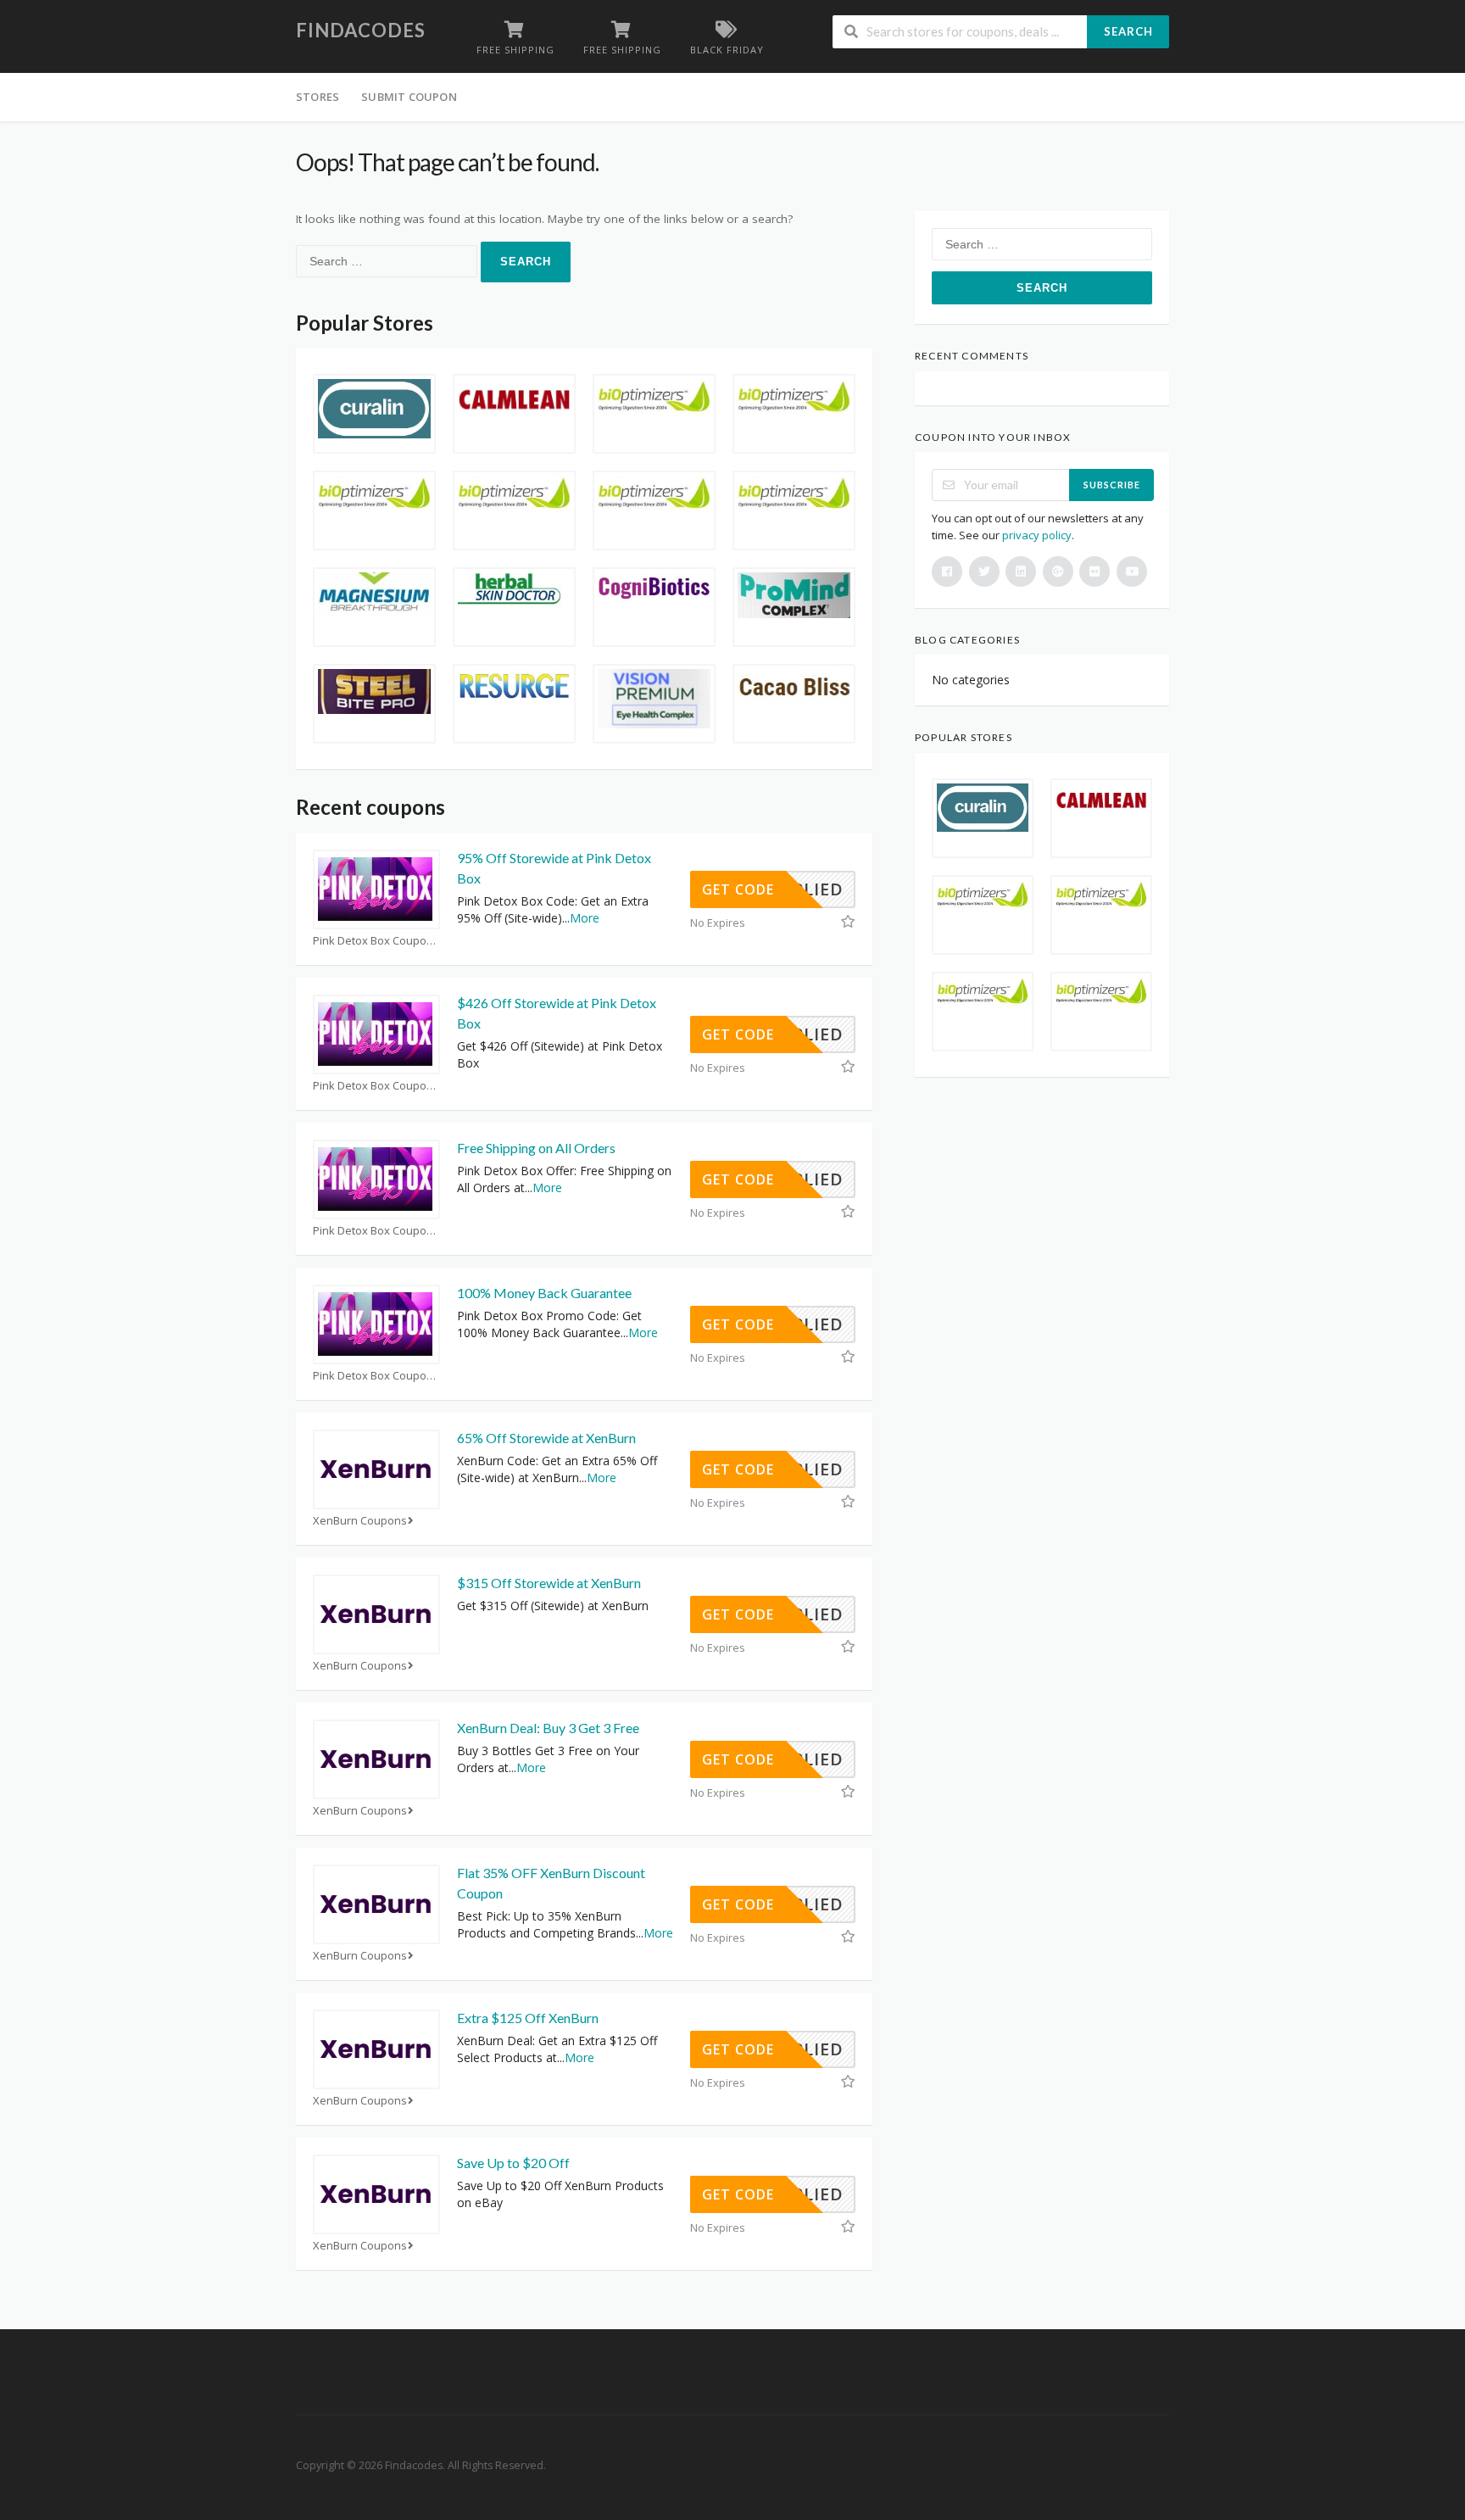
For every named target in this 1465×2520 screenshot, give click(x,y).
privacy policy (1037, 535)
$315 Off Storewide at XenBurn (549, 1583)
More (585, 918)
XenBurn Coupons (360, 1521)
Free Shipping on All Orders (536, 1148)
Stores (318, 97)
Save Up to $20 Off (513, 2163)
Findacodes (361, 30)
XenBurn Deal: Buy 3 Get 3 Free (548, 1728)
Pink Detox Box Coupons (376, 941)
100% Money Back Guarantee (544, 1293)
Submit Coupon (409, 97)
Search (1128, 31)
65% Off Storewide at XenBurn (546, 1438)
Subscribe (1112, 485)
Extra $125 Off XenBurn (528, 2018)
